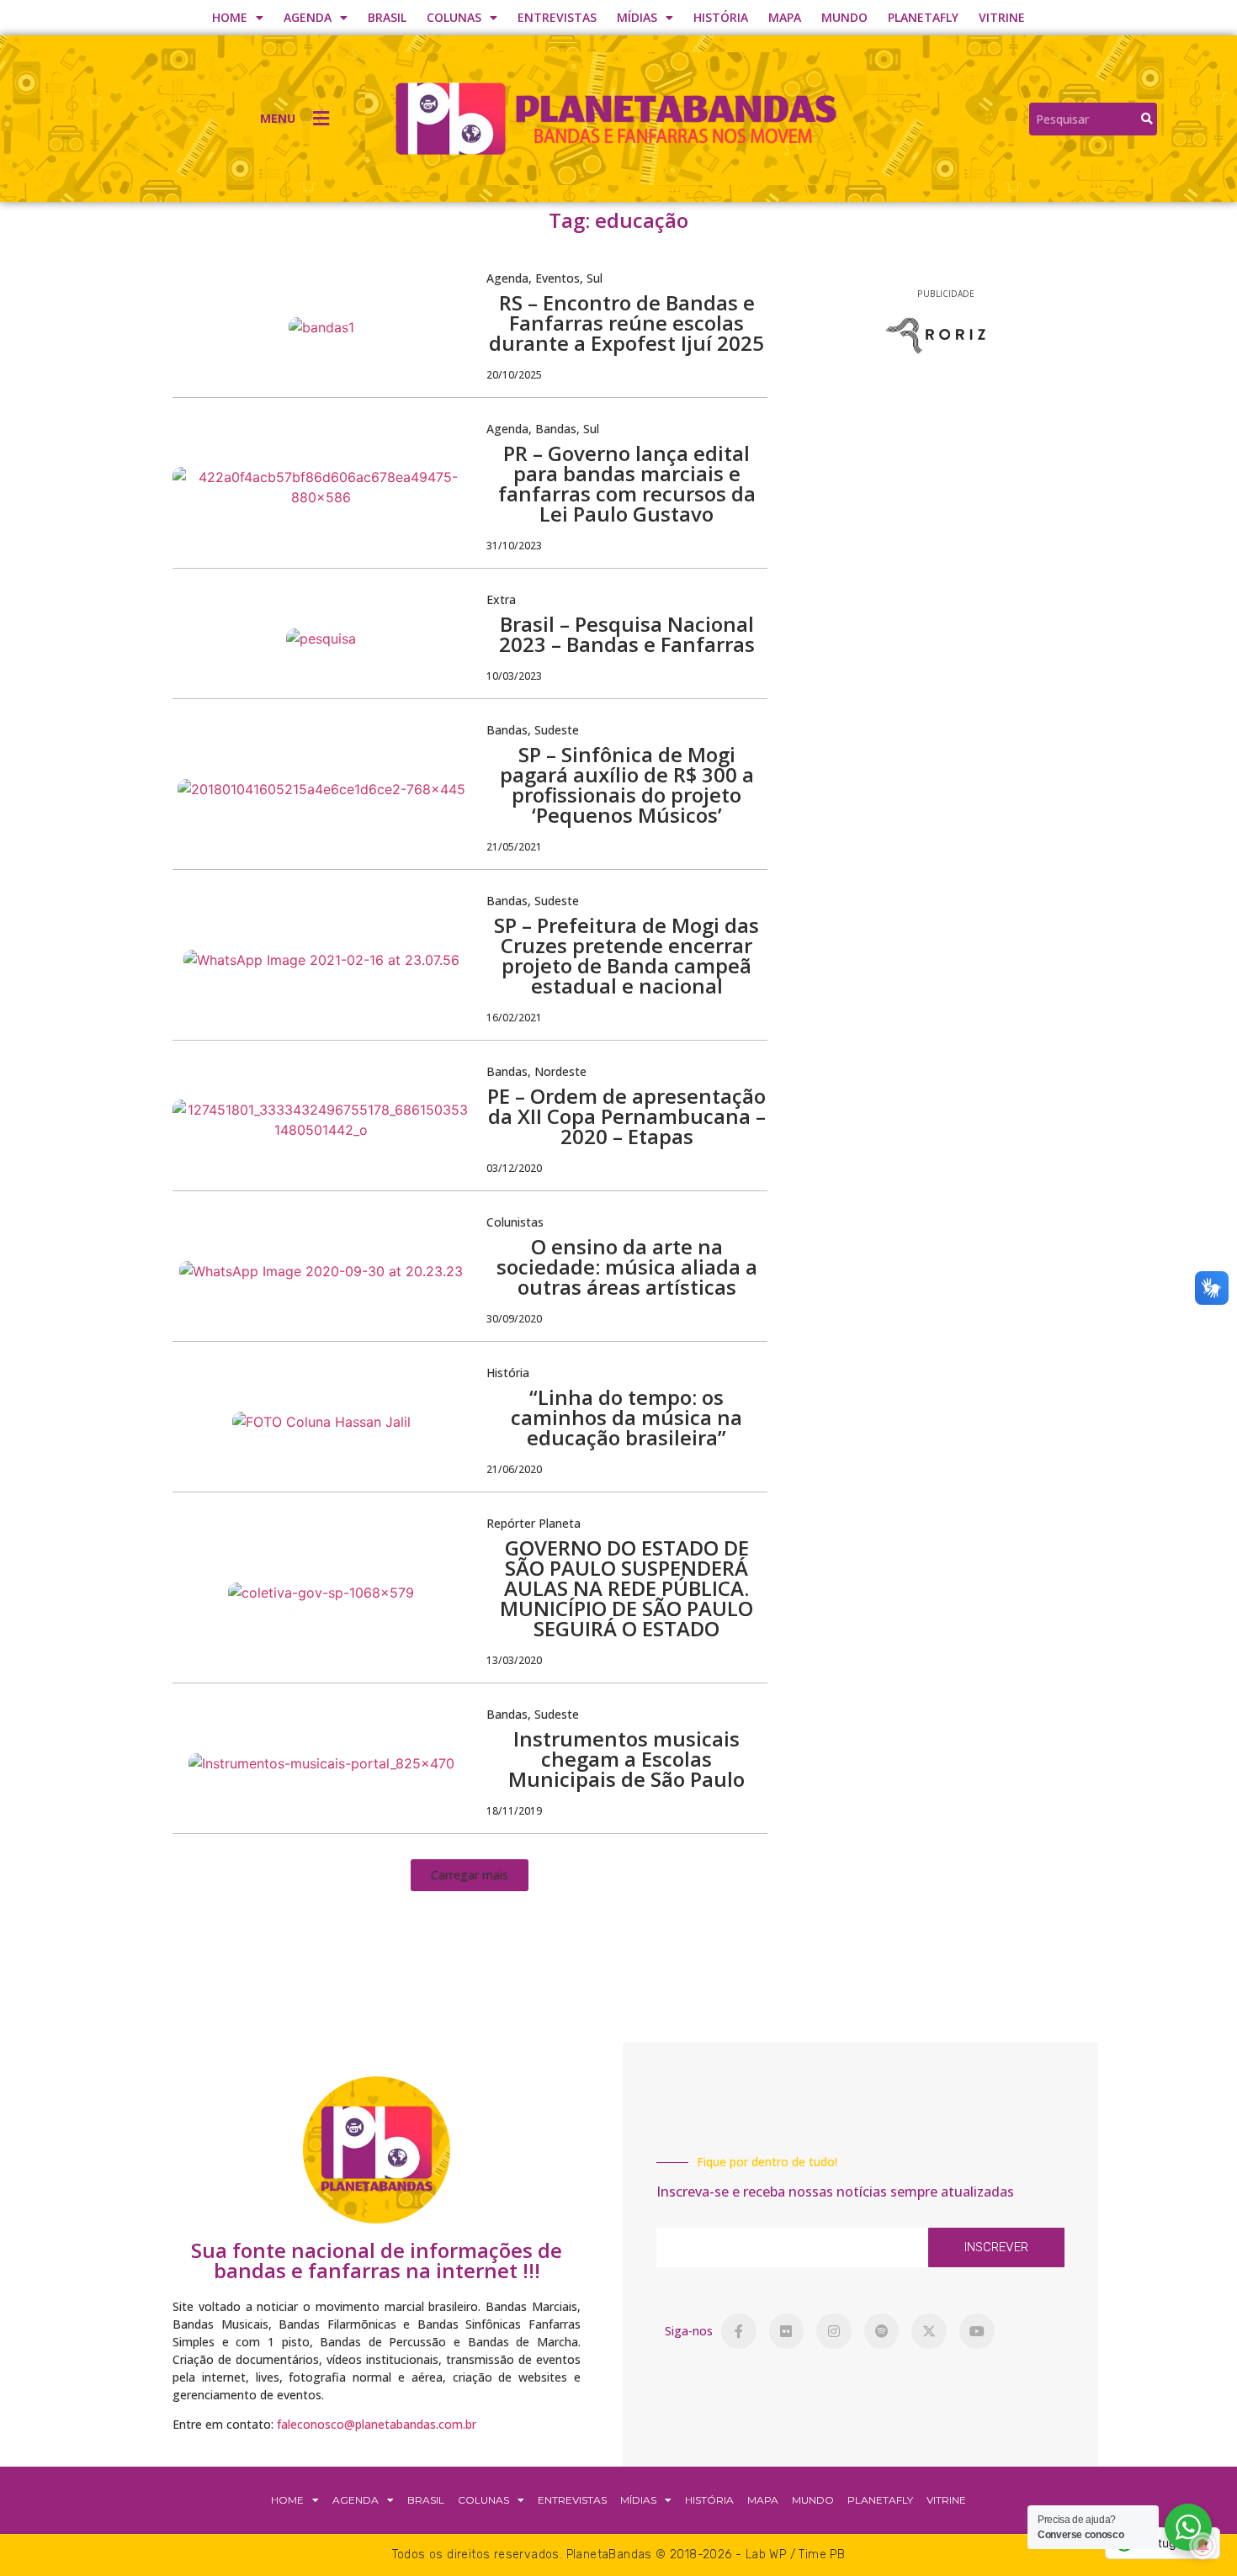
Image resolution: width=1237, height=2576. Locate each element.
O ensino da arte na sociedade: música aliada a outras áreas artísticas (627, 1267)
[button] (470, 1875)
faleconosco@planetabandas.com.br (377, 2424)
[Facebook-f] (739, 2331)
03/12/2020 (514, 1168)
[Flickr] (787, 2331)
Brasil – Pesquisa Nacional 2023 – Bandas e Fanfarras (627, 634)
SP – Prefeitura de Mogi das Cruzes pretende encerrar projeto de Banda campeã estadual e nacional (626, 955)
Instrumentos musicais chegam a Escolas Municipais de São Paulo (626, 1759)
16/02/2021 (514, 1018)
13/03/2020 (514, 1660)
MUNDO (844, 17)
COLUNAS (454, 17)
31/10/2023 (514, 546)
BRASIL (387, 17)
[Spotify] (882, 2331)
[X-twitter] (929, 2331)
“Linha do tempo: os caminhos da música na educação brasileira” (626, 1417)
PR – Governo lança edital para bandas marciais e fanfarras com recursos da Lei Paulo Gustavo (627, 483)
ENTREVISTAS (557, 17)
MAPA (785, 17)
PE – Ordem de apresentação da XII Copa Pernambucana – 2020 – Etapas (626, 1116)
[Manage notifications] (1202, 2546)
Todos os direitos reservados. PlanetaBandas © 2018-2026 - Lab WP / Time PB (619, 2555)
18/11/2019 (514, 1811)
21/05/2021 (514, 847)
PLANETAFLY (923, 17)
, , (544, 278)
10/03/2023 (514, 676)
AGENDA (308, 17)
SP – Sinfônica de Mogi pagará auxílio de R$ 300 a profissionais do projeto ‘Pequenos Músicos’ (627, 784)
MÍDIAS (637, 17)
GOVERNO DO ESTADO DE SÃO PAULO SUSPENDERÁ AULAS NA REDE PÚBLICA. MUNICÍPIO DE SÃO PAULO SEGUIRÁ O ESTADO (626, 1588)
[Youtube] (977, 2331)
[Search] (1147, 119)
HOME (230, 17)
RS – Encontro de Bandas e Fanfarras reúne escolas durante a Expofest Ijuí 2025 (626, 323)
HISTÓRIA (721, 17)
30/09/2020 (514, 1319)
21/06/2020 (514, 1469)
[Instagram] (834, 2331)
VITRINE (1002, 17)
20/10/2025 (514, 375)
